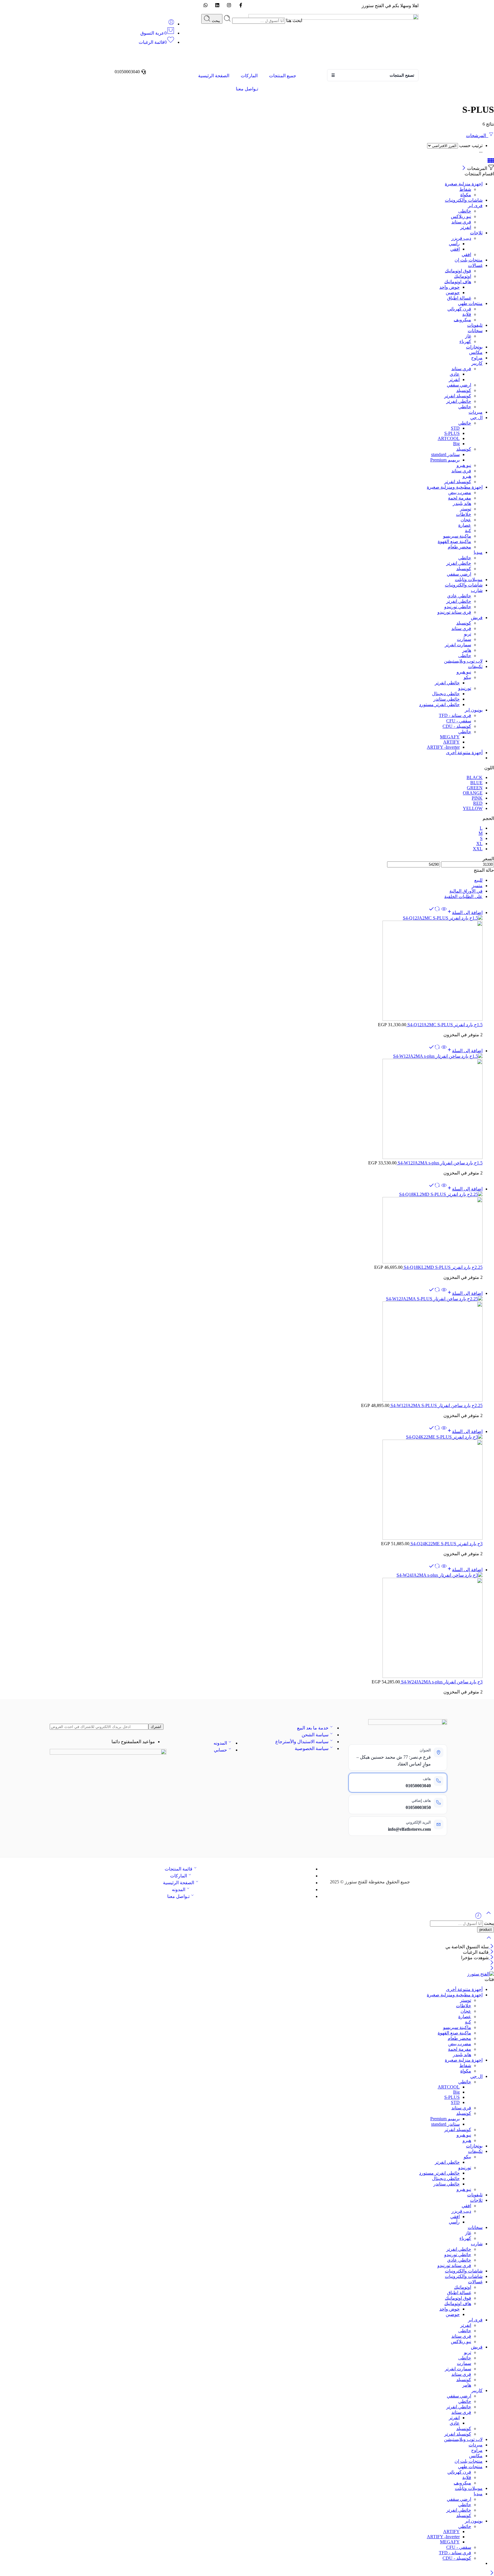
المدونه (220, 1743)
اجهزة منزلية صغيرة (464, 184)
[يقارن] (434, 913)
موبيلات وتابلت (469, 579)
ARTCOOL (449, 438)
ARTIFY (451, 742)
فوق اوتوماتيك (458, 271)
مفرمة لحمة (460, 498)
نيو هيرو (464, 465)
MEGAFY (450, 737)
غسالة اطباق (459, 298)
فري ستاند (461, 222)
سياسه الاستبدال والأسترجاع (302, 1742)
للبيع (478, 880)
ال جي (476, 418)
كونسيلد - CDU (457, 726)
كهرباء (465, 341)
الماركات (249, 76)
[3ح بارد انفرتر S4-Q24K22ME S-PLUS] (241, 1488)
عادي (455, 374)
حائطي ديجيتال (446, 694)
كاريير (477, 363)
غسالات (475, 265)
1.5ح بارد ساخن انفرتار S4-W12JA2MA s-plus (440, 1163)
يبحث (215, 21)
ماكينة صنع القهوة (454, 541)
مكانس (476, 352)
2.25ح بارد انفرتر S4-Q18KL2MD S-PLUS (443, 1267)
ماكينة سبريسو (457, 536)
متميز (477, 886)
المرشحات (477, 135)
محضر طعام (459, 547)
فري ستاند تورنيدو (454, 612)
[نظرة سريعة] (444, 913)
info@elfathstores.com (409, 1829)
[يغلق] (491, 1958)
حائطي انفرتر (459, 401)
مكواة (466, 195)
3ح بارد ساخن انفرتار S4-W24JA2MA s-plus (441, 1682)
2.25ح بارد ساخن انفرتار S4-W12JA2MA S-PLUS (436, 1405)
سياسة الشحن (315, 1735)
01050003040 (418, 1786)
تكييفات (475, 666)
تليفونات (475, 325)
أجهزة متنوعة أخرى (464, 753)
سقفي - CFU (459, 721)
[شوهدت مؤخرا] (478, 1918)
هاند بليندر (462, 503)
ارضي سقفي (459, 385)
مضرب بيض (460, 493)
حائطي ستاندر (447, 699)
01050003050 (418, 1807)
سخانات (475, 331)
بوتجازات (474, 347)
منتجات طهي (470, 303)
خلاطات (464, 514)
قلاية (467, 314)
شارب (477, 590)
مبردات (476, 412)
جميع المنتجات (283, 76)
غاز (468, 336)
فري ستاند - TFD (455, 715)
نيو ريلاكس (461, 216)
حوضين (453, 293)
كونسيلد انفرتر (458, 396)
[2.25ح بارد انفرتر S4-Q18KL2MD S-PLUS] (241, 1228)
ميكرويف (462, 320)
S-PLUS (452, 433)
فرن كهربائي (459, 309)
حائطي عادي (459, 596)
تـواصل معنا (247, 89)
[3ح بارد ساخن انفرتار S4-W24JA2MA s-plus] (241, 1626)
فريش (477, 618)
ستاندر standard (445, 454)
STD (455, 428)
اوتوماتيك (463, 276)
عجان (466, 520)
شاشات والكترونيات (464, 200)
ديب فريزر (461, 238)
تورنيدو (465, 688)
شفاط (465, 189)
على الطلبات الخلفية (463, 896)
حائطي (465, 407)
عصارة (465, 525)
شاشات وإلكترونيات (464, 585)
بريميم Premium (445, 460)
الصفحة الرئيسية (214, 76)
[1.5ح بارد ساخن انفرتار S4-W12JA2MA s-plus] (241, 1107)
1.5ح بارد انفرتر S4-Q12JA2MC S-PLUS (444, 1025)
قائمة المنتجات (179, 1869)
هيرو (467, 476)
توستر (466, 509)
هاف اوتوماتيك (458, 282)
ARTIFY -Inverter (443, 747)
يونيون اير (474, 710)
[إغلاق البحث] (489, 1941)
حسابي (220, 1750)
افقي (455, 249)
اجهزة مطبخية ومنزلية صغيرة (455, 487)
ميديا (478, 552)
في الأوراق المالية (466, 891)
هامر (467, 650)
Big (456, 444)
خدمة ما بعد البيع (313, 1728)
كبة (468, 531)
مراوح (477, 358)
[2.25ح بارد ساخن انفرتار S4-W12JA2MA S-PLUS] (241, 1349)
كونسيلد (464, 390)
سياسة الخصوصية (312, 1748)
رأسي (454, 244)
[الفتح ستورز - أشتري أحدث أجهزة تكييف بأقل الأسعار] (481, 1974)
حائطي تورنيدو (458, 607)
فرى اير (475, 206)
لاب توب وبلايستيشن (463, 661)
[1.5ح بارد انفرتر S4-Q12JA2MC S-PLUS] (241, 969)
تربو (468, 634)
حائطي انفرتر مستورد (439, 705)
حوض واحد (450, 287)
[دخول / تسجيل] (171, 24)
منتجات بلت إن (469, 260)
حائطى (465, 211)
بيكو (467, 677)
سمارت (464, 639)
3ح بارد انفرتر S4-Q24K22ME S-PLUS (446, 1544)
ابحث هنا (294, 20)
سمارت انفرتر (458, 645)
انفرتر (466, 227)
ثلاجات (476, 233)
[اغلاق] (464, 168)
